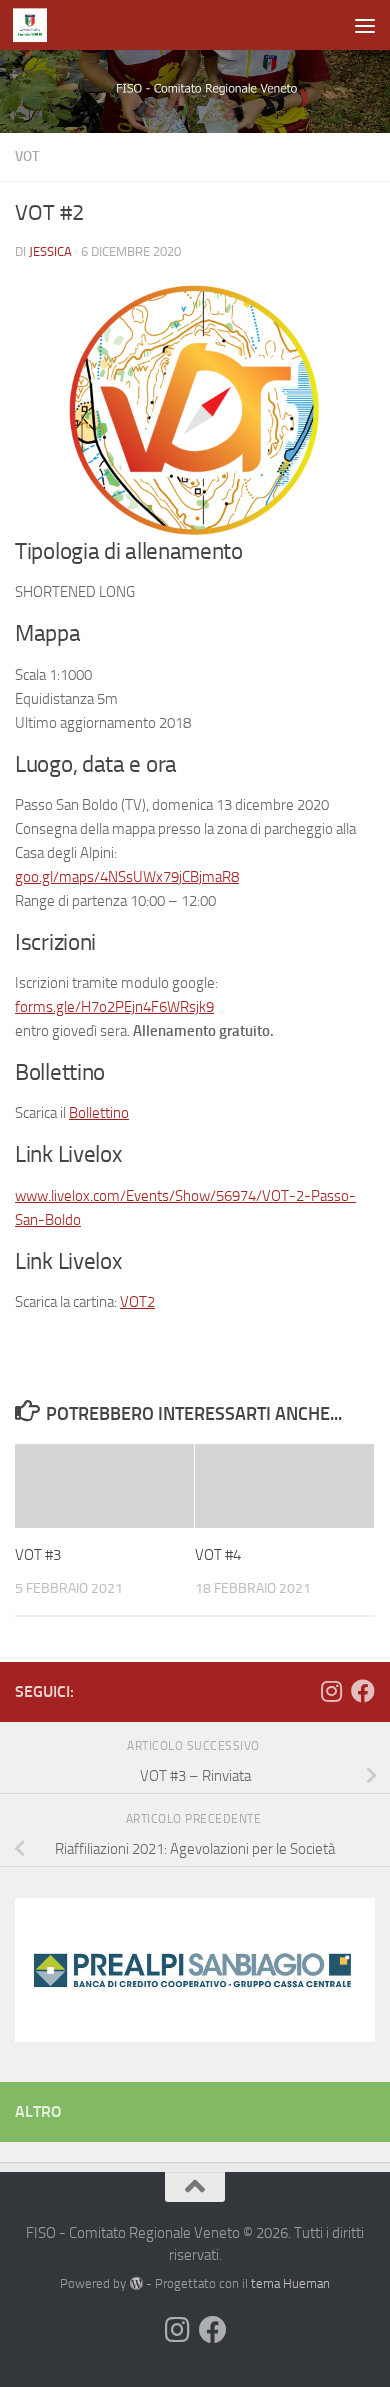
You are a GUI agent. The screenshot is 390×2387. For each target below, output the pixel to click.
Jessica (50, 251)
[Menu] (365, 25)
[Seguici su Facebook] (363, 1691)
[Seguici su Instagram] (331, 1691)
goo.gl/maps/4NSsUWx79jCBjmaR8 (127, 877)
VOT (27, 156)
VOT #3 (38, 1555)
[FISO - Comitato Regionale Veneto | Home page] (35, 25)
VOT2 (137, 1302)
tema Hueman (290, 2283)
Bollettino (99, 1113)
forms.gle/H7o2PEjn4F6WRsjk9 (114, 1007)
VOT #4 (218, 1555)
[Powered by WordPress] (135, 2283)
